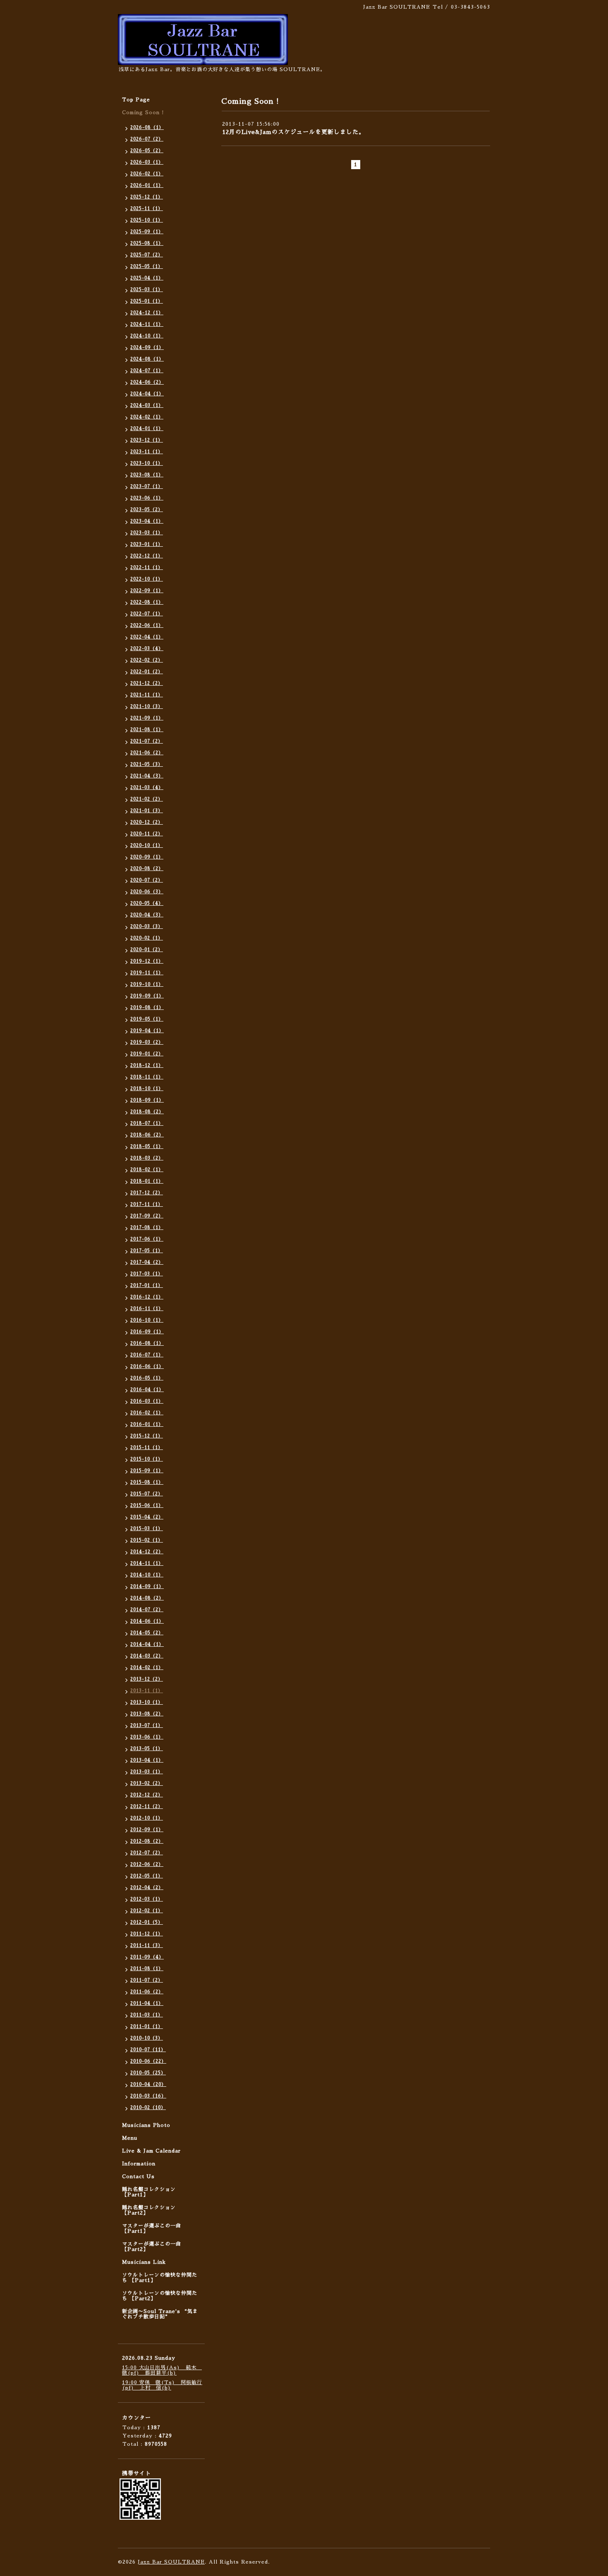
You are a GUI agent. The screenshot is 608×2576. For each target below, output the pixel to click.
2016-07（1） (147, 1355)
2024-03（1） (147, 405)
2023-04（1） (147, 521)
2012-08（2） (147, 1841)
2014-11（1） (147, 1563)
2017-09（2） (147, 1216)
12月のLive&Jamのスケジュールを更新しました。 (293, 132)
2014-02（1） (147, 1668)
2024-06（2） (147, 382)
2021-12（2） (147, 683)
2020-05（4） (147, 903)
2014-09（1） (147, 1587)
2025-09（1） (147, 232)
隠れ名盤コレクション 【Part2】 (149, 2210)
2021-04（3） (147, 776)
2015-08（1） (147, 1482)
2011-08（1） (147, 1969)
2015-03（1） (147, 1529)
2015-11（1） (147, 1448)
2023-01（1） (147, 544)
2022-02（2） (147, 660)
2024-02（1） (147, 417)
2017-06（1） (147, 1239)
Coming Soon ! (143, 112)
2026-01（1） (147, 185)
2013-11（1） (147, 1691)
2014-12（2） (147, 1552)
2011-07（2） (147, 1980)
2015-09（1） (147, 1471)
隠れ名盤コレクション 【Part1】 (149, 2192)
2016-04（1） (147, 1390)
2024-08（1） (147, 359)
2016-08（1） (147, 1343)
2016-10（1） (147, 1320)
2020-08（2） (147, 869)
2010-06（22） (148, 2061)
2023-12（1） (147, 440)
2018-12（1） (147, 1066)
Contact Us (138, 2177)
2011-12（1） (147, 1934)
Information (139, 2164)
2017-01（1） (147, 1286)
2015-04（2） (147, 1517)
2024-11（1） (147, 324)
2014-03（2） (147, 1656)
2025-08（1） (147, 243)
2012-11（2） (147, 1807)
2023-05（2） (147, 510)
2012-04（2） (147, 1888)
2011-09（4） (147, 1957)
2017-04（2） (147, 1262)
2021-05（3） (147, 764)
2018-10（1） (147, 1089)
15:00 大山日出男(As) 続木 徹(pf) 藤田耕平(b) (162, 2370)
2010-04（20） (148, 2084)
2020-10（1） (147, 846)
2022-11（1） (147, 568)
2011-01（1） (147, 2027)
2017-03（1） (147, 1274)
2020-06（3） (147, 892)
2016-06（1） (147, 1367)
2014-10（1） (147, 1575)
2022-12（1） (147, 556)
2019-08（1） (147, 1008)
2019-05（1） (147, 1019)
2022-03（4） (147, 649)
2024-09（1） (147, 348)
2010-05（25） (148, 2073)
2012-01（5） (147, 1922)
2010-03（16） (148, 2096)
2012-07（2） (147, 1853)
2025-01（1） (147, 301)
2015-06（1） (147, 1506)
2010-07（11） (148, 2050)
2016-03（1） (147, 1401)
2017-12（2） (147, 1193)
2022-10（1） (147, 579)
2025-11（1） (147, 209)
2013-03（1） (147, 1772)
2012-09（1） (147, 1830)
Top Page (136, 100)
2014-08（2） (147, 1598)
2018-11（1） (147, 1077)
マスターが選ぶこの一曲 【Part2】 (152, 2247)
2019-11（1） (147, 973)
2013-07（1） (147, 1726)
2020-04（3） (147, 915)
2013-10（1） (147, 1702)
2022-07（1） (147, 614)
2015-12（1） (147, 1436)
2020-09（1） (147, 857)
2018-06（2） (147, 1135)
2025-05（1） (147, 267)
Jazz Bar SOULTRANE (171, 2562)
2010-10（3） (147, 2038)
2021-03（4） (147, 788)
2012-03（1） (147, 1899)
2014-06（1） (147, 1621)
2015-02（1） (147, 1540)
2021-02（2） (147, 799)
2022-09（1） (147, 591)
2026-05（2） (147, 151)
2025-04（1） (147, 278)
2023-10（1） (147, 463)
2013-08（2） (147, 1714)
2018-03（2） (147, 1158)
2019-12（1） (147, 961)
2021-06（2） (147, 753)
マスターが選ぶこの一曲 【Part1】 (152, 2228)
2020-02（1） (147, 938)
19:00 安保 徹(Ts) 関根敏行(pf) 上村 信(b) (162, 2385)
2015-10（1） (147, 1459)
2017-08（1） (147, 1228)
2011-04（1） (147, 2003)
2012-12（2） (147, 1795)
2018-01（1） (147, 1181)
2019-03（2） (147, 1042)
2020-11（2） (147, 834)
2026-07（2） (147, 139)
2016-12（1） (147, 1297)
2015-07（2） (147, 1494)
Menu (130, 2138)
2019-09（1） (147, 996)
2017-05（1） (147, 1251)
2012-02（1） (147, 1911)
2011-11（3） (147, 1946)
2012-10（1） (147, 1818)
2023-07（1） (147, 487)
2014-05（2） (147, 1633)
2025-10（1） (147, 220)
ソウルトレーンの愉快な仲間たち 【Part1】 (160, 2278)
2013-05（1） (147, 1749)
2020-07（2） (147, 880)
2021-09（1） (147, 718)
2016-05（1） (147, 1378)
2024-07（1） (147, 371)
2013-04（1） (147, 1760)
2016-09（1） (147, 1332)
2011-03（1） (147, 2015)
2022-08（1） (147, 602)
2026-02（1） (147, 174)
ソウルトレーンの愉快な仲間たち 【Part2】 (160, 2296)
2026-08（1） (147, 128)
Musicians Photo (146, 2125)
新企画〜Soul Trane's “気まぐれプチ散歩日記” (160, 2314)
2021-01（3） (147, 811)
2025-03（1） (147, 290)
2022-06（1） (147, 625)
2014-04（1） (147, 1644)
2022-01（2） (147, 672)
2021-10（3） (147, 707)
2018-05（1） (147, 1147)
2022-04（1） (147, 637)
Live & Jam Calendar (151, 2151)
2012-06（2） (147, 1864)
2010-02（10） (148, 2108)
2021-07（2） (147, 741)
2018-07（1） (147, 1123)
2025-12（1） (147, 197)
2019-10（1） (147, 984)
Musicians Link (144, 2262)
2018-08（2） (147, 1112)
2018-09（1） (147, 1100)
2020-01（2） (147, 950)
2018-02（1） (147, 1170)
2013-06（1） (147, 1737)
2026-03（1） (147, 162)
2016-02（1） (147, 1413)
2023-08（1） (147, 475)
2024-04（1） (147, 394)
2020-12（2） (147, 822)
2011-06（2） (147, 1992)
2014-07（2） (147, 1610)
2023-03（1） (147, 533)
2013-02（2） (147, 1783)
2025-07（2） (147, 255)
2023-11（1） (147, 452)
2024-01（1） (147, 429)
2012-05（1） (147, 1876)
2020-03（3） (147, 927)
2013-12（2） (147, 1679)
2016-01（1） (147, 1424)
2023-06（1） (147, 498)
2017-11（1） (147, 1204)
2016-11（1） (147, 1309)
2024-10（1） (147, 336)
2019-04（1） (147, 1031)
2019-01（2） (147, 1054)
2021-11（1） (147, 695)
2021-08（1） (147, 730)
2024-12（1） (147, 313)
